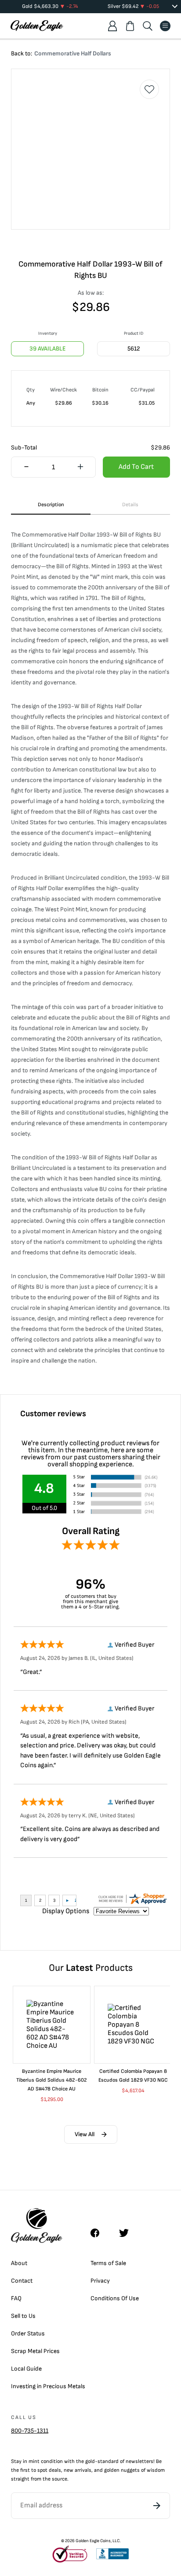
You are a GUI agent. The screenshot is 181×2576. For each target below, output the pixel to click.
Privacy (100, 2281)
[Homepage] (37, 26)
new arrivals (78, 2470)
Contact (22, 2281)
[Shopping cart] (130, 26)
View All (85, 2134)
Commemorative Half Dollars (73, 53)
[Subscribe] (157, 2506)
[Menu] (165, 26)
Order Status (28, 2333)
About (19, 2263)
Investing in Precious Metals (48, 2386)
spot (42, 2470)
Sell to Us (23, 2316)
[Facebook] (99, 2233)
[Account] (112, 26)
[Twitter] (128, 2233)
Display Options (66, 1911)
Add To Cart (136, 467)
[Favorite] (149, 89)
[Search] (148, 26)
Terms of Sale (108, 2263)
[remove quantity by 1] (26, 468)
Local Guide (26, 2369)
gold (90, 2461)
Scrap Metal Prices (35, 2351)
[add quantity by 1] (80, 468)
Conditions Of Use (115, 2298)
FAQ (16, 2298)
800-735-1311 (30, 2431)
